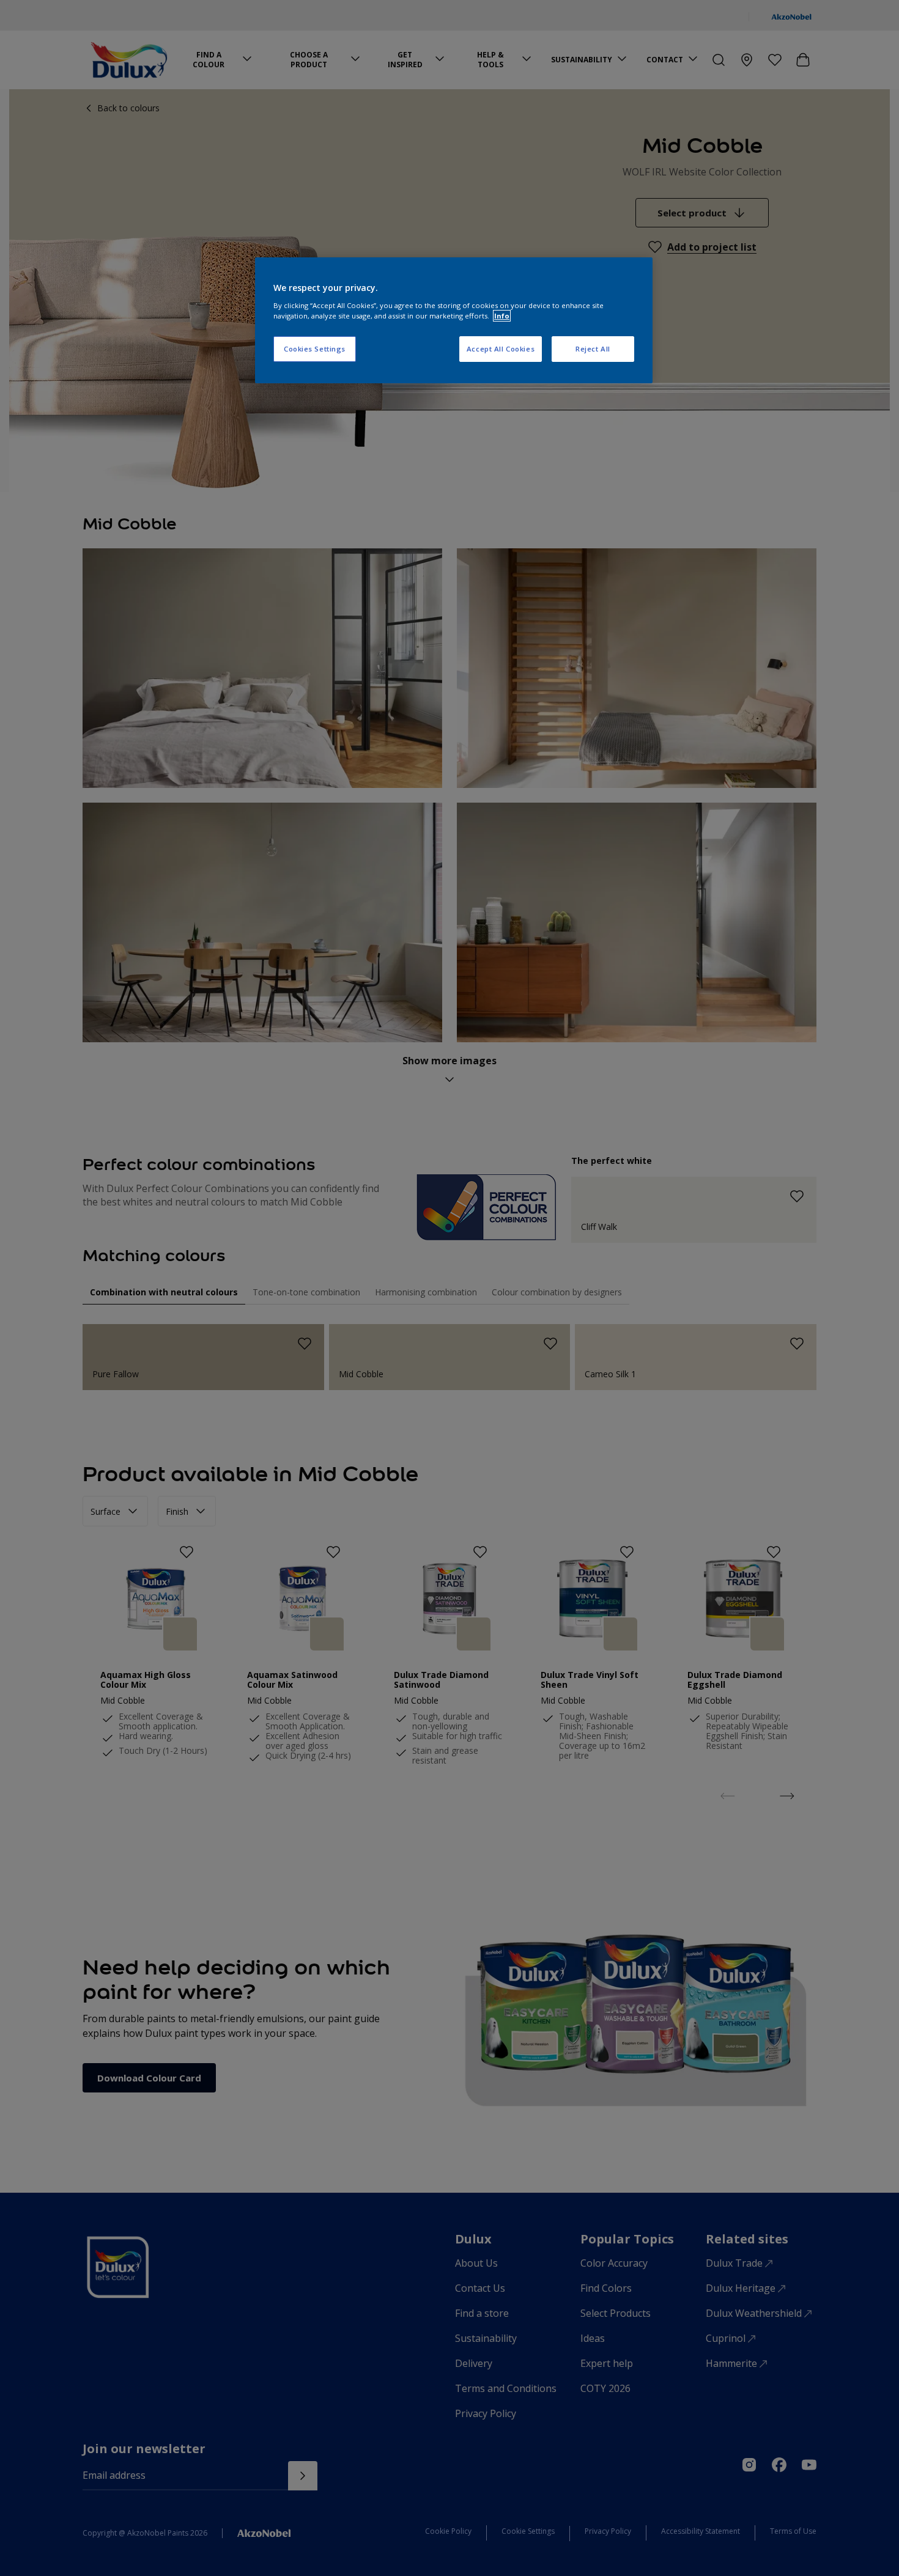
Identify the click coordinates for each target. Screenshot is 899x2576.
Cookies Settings (315, 349)
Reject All (593, 349)
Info (502, 316)
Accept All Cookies (501, 349)
